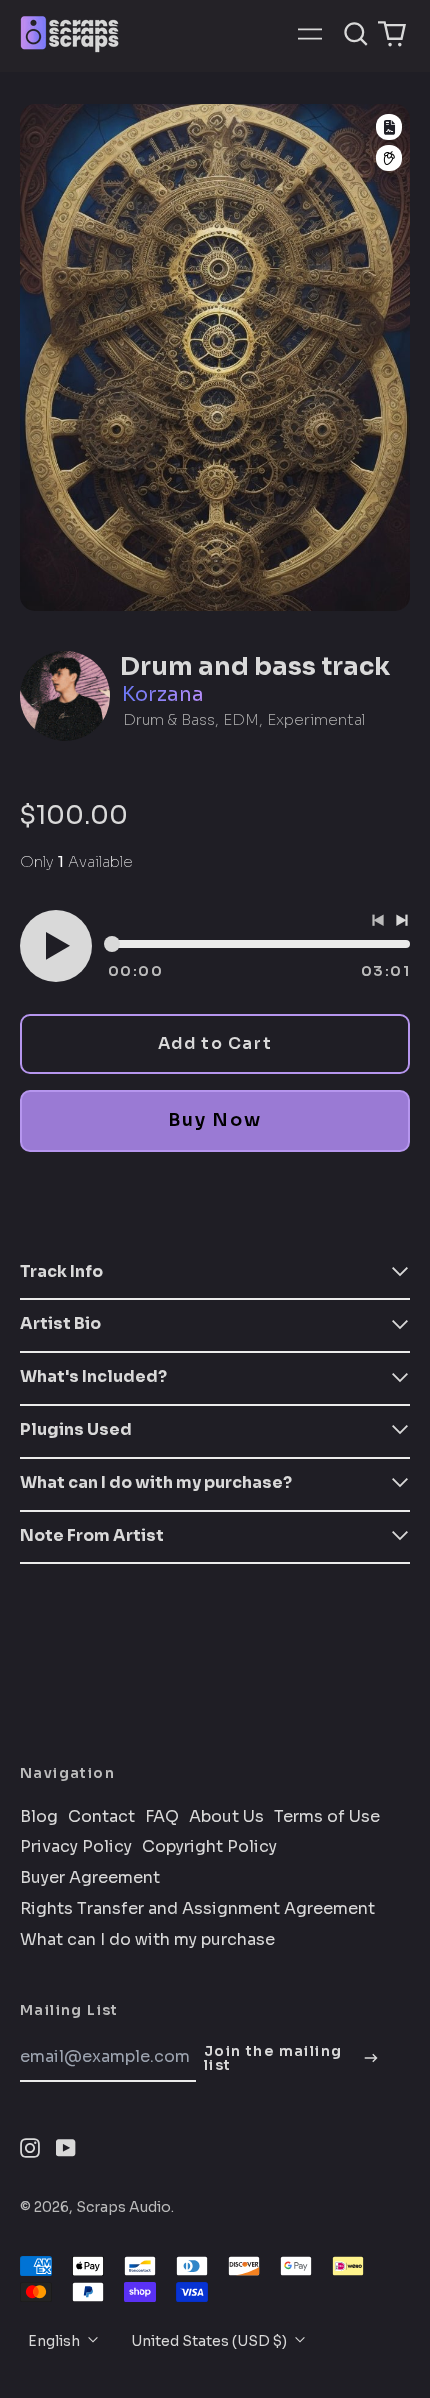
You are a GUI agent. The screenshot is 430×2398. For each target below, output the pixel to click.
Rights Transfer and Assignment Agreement (197, 1909)
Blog (39, 1817)
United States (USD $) (210, 2341)
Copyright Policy (209, 1847)
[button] (356, 34)
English (55, 2341)
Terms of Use (327, 1817)
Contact (101, 1817)
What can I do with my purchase (147, 1940)
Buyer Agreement (90, 1878)
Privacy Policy (76, 1847)
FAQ (162, 1817)
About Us (226, 1817)
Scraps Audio (123, 2207)
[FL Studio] (389, 158)
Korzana (163, 694)
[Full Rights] (389, 127)
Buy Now (214, 1120)
